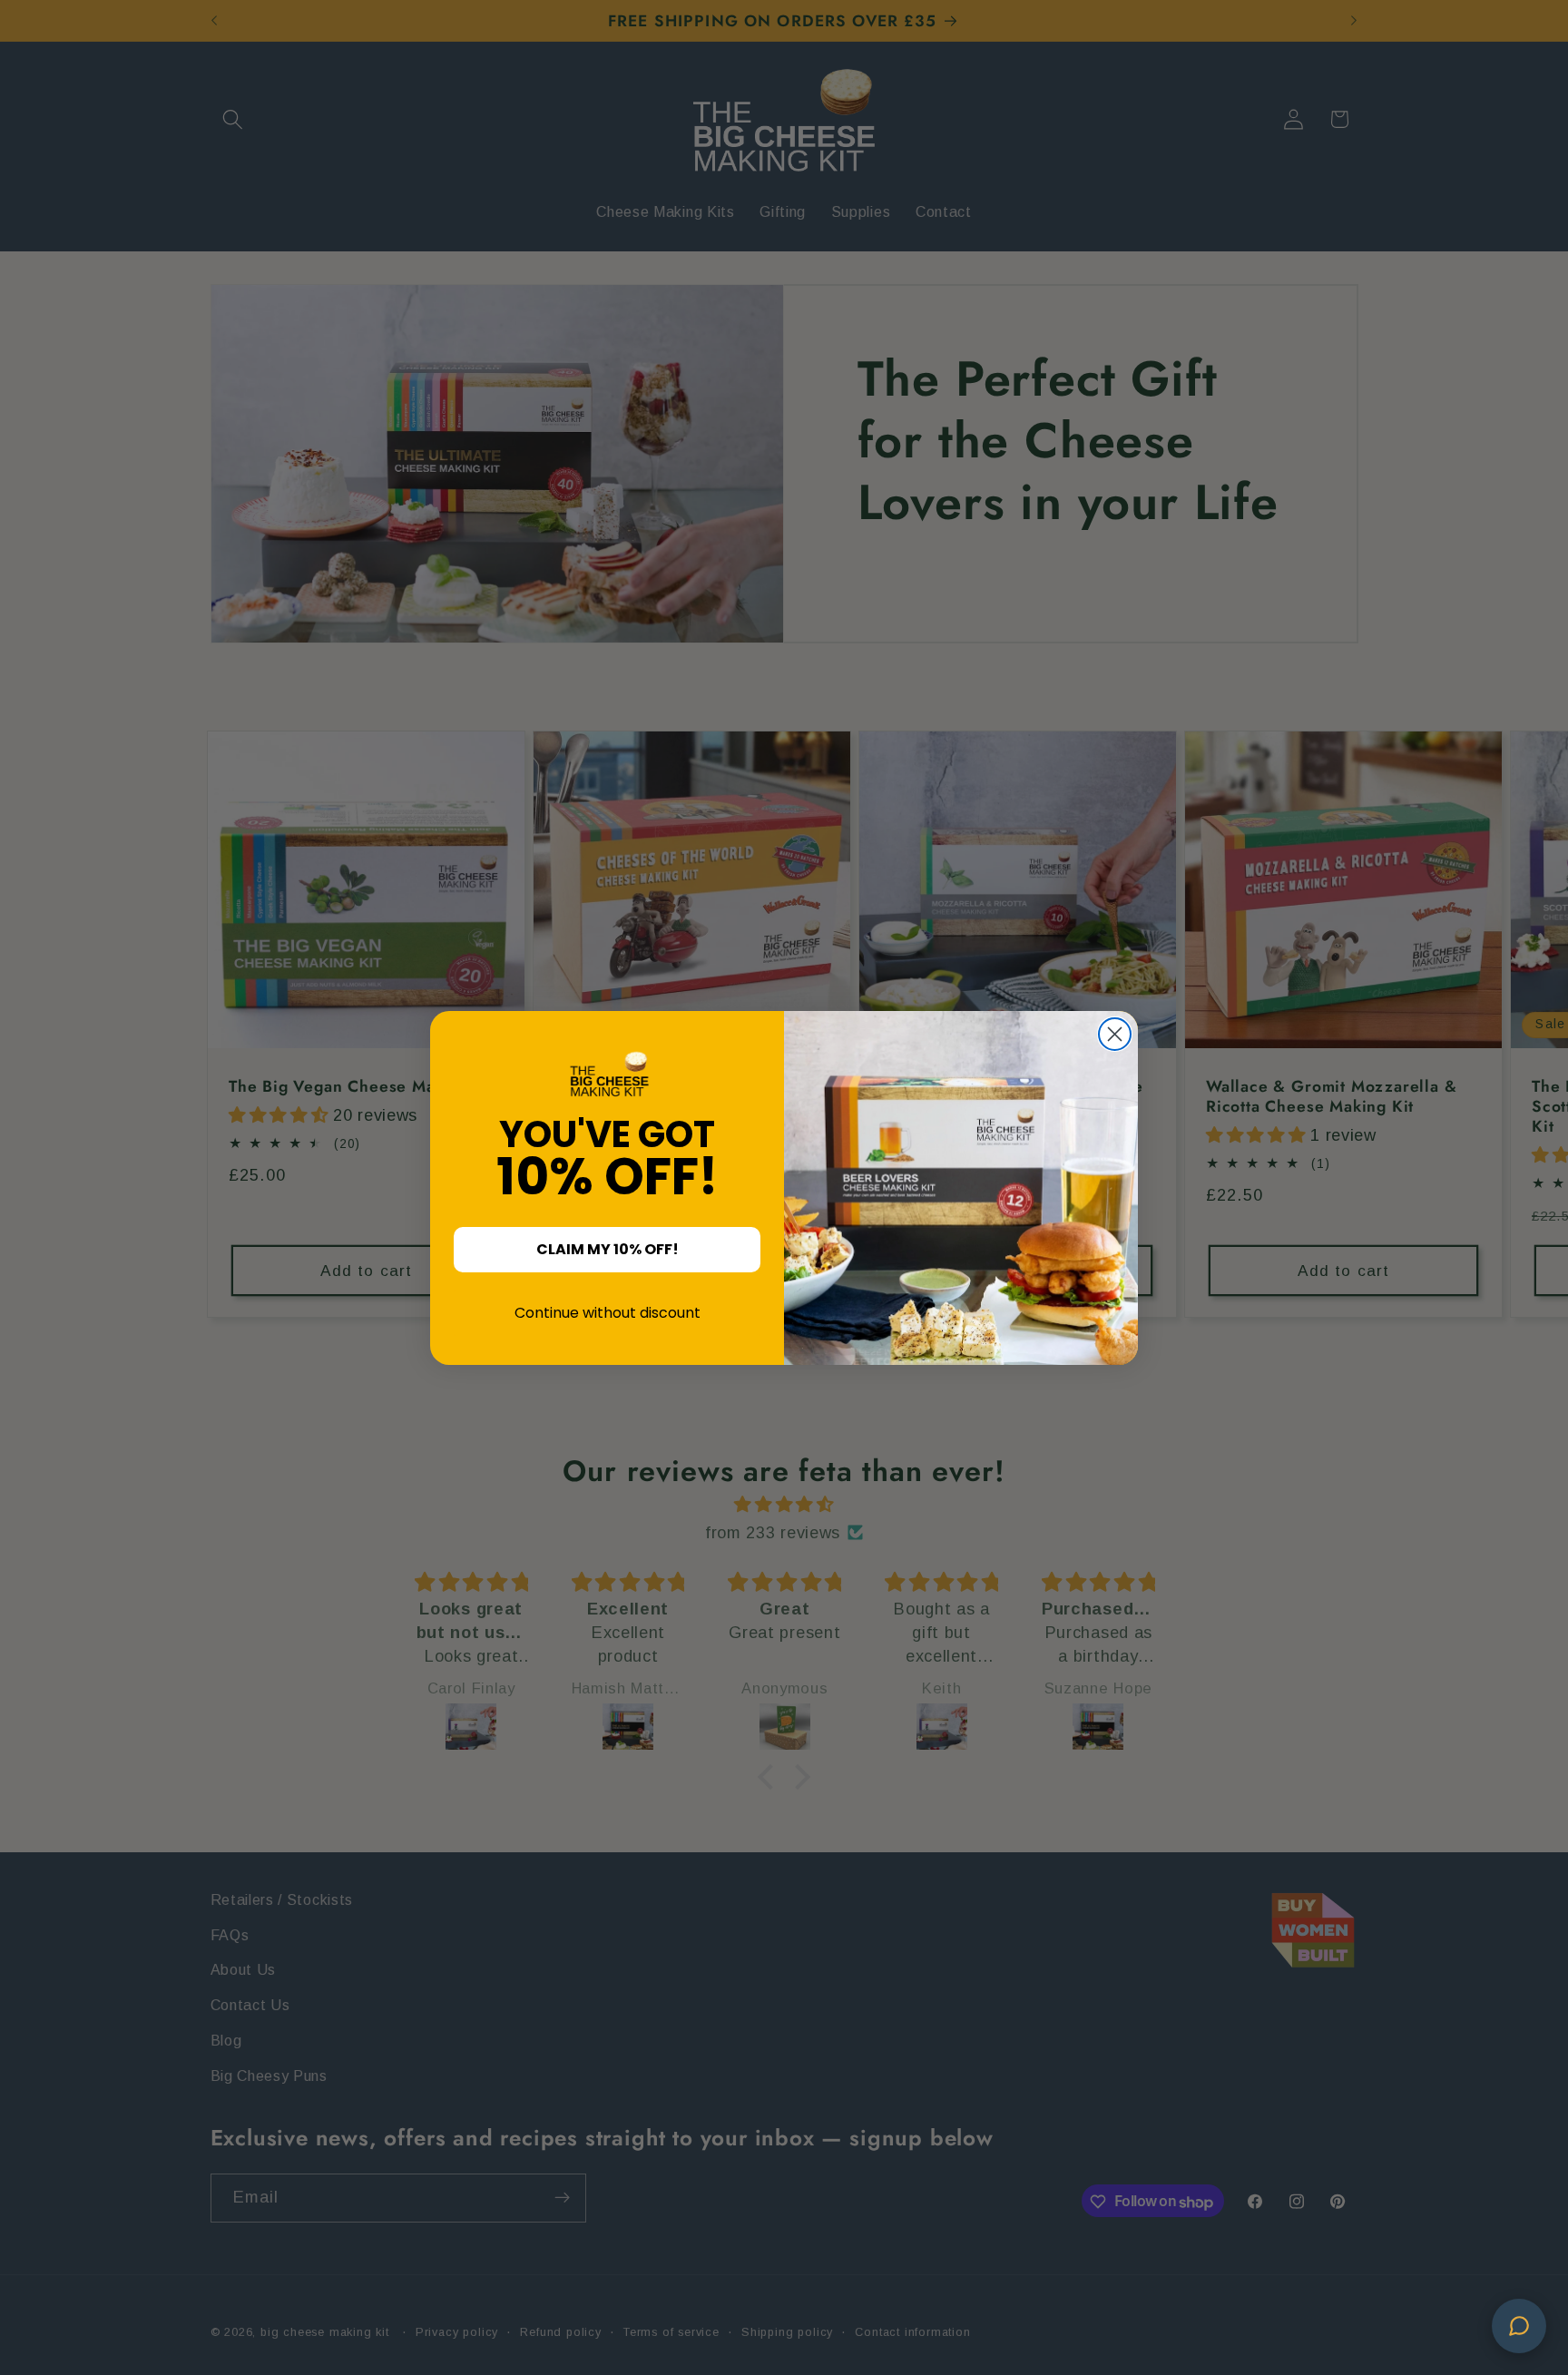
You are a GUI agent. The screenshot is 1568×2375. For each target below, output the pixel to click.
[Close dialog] (1115, 1034)
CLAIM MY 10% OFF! (608, 1249)
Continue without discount (608, 1313)
